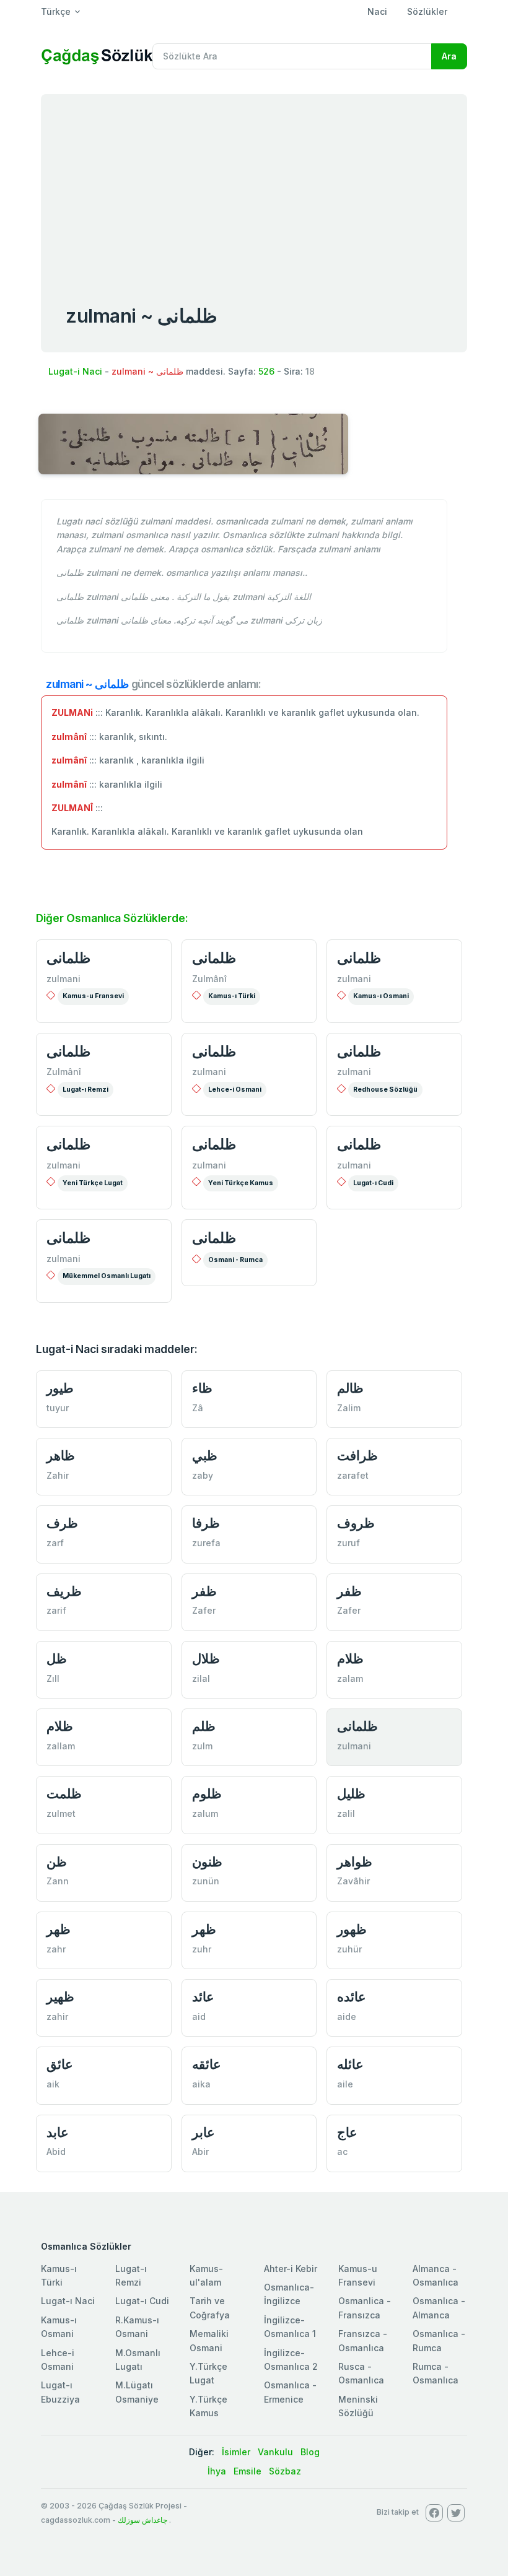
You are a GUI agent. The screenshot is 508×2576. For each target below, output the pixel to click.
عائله (350, 2064)
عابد (58, 2132)
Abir (200, 2152)
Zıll (53, 1678)
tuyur (58, 1408)
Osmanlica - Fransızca (365, 2308)
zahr (56, 1949)
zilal (201, 1678)
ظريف (64, 1591)
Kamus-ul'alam (206, 2275)
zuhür (349, 1949)
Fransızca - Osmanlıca (363, 2340)
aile (345, 2084)
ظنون (207, 1862)
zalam (350, 1678)
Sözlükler (427, 11)
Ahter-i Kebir (291, 2269)
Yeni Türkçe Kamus (241, 1183)
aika (201, 2084)
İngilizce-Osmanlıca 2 (291, 2360)
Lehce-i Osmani (235, 1090)
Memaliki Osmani (209, 2340)
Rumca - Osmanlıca (436, 2373)
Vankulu (275, 2452)
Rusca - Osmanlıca (361, 2373)
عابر (204, 2132)
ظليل (351, 1794)
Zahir (58, 1475)
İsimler (236, 2452)
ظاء (202, 1388)
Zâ (198, 1408)
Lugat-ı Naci (68, 2301)
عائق (60, 2064)
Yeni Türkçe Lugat (93, 1183)
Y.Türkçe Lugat (208, 2373)
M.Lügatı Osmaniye (137, 2392)
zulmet (61, 1813)
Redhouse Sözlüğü (385, 1090)
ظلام (350, 1659)
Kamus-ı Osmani (381, 996)
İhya (217, 2471)
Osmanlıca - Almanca (439, 2308)
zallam (61, 1746)
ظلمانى (214, 1238)
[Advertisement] (254, 187)
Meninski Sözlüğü (358, 2406)
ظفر (204, 1591)
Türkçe (56, 11)
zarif (56, 1610)
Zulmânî (209, 979)
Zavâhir (353, 1881)
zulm (202, 1746)
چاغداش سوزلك (142, 2520)
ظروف (356, 1523)
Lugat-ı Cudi (373, 1183)
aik (53, 2084)
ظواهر (355, 1862)
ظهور (352, 1929)
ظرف (62, 1523)
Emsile (247, 2471)
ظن (57, 1862)
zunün (206, 1881)
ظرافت (357, 1456)
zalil (346, 1813)
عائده (352, 1997)
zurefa (206, 1543)
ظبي (205, 1456)
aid (199, 2017)
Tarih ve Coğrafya (210, 2308)
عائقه (207, 2064)
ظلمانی (68, 958)
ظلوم (207, 1794)
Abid (56, 2152)
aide (347, 2017)
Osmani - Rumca (235, 1260)
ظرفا (206, 1523)
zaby (203, 1475)
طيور (60, 1388)
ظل (57, 1659)
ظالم (350, 1388)
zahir (57, 2017)
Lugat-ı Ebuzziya (60, 2392)
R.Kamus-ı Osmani (137, 2327)
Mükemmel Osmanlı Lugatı (107, 1276)
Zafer (204, 1610)
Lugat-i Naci (75, 371)
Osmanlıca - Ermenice (290, 2392)
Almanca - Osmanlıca (436, 2275)
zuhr (202, 1949)
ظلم (204, 1726)
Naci (377, 11)
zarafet (353, 1475)
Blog (310, 2452)
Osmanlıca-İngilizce (289, 2294)
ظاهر (61, 1456)
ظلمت (64, 1794)
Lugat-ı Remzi (85, 1090)
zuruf (348, 1543)
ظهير (60, 1997)
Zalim (349, 1408)
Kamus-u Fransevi (93, 996)
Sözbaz (285, 2471)
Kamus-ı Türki (232, 996)
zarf (55, 1543)
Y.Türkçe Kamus (208, 2406)
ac (342, 2152)
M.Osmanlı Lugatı (138, 2360)
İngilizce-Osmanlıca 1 (290, 2327)
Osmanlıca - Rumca (439, 2340)
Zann (58, 1881)
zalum (205, 1813)
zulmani (63, 979)
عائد (203, 1997)
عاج (347, 2132)
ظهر (59, 1929)
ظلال (206, 1659)
